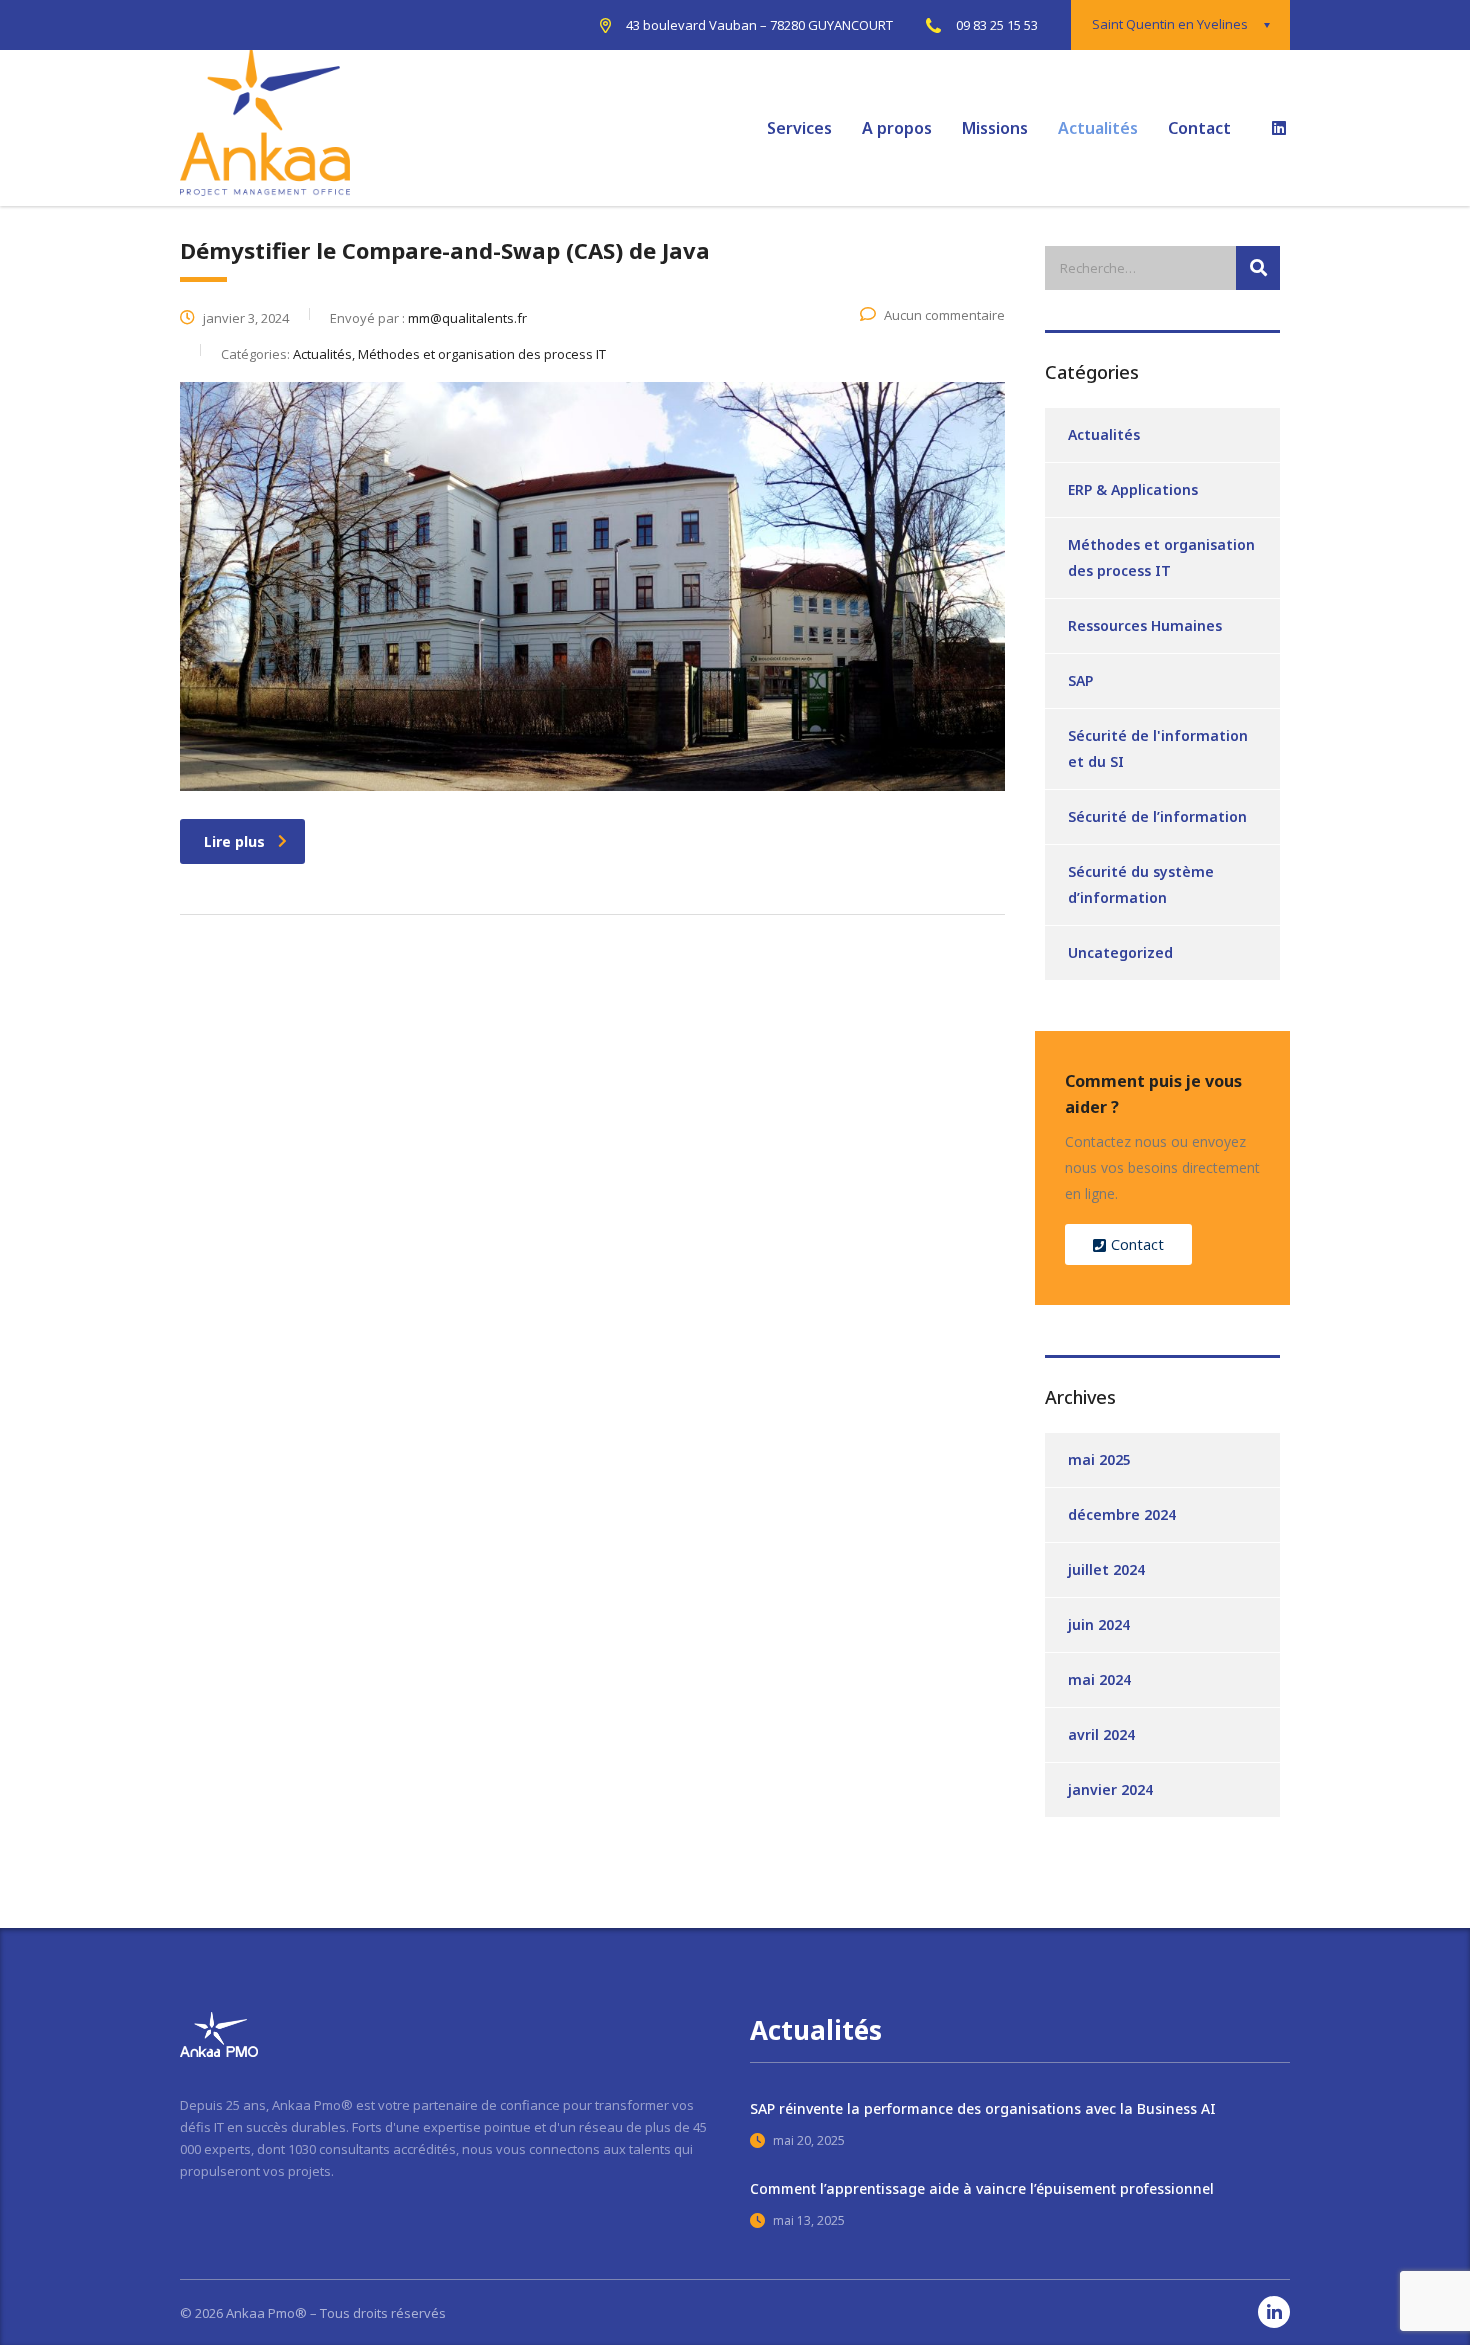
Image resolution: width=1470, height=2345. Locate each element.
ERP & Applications (1133, 489)
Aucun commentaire (944, 315)
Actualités (1098, 128)
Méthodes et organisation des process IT (1161, 557)
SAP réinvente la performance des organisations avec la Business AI (983, 2108)
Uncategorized (1120, 952)
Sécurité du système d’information (1141, 884)
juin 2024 (1099, 1624)
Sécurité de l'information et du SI (1158, 748)
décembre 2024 (1122, 1514)
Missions (995, 128)
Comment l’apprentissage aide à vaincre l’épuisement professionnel (982, 2188)
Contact (1199, 128)
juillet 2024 (1106, 1569)
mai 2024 (1099, 1679)
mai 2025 (1099, 1459)
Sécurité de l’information (1157, 816)
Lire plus (234, 841)
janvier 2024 (1110, 1789)
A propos (897, 128)
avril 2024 (1101, 1734)
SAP (1080, 680)
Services (799, 128)
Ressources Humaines (1145, 625)
